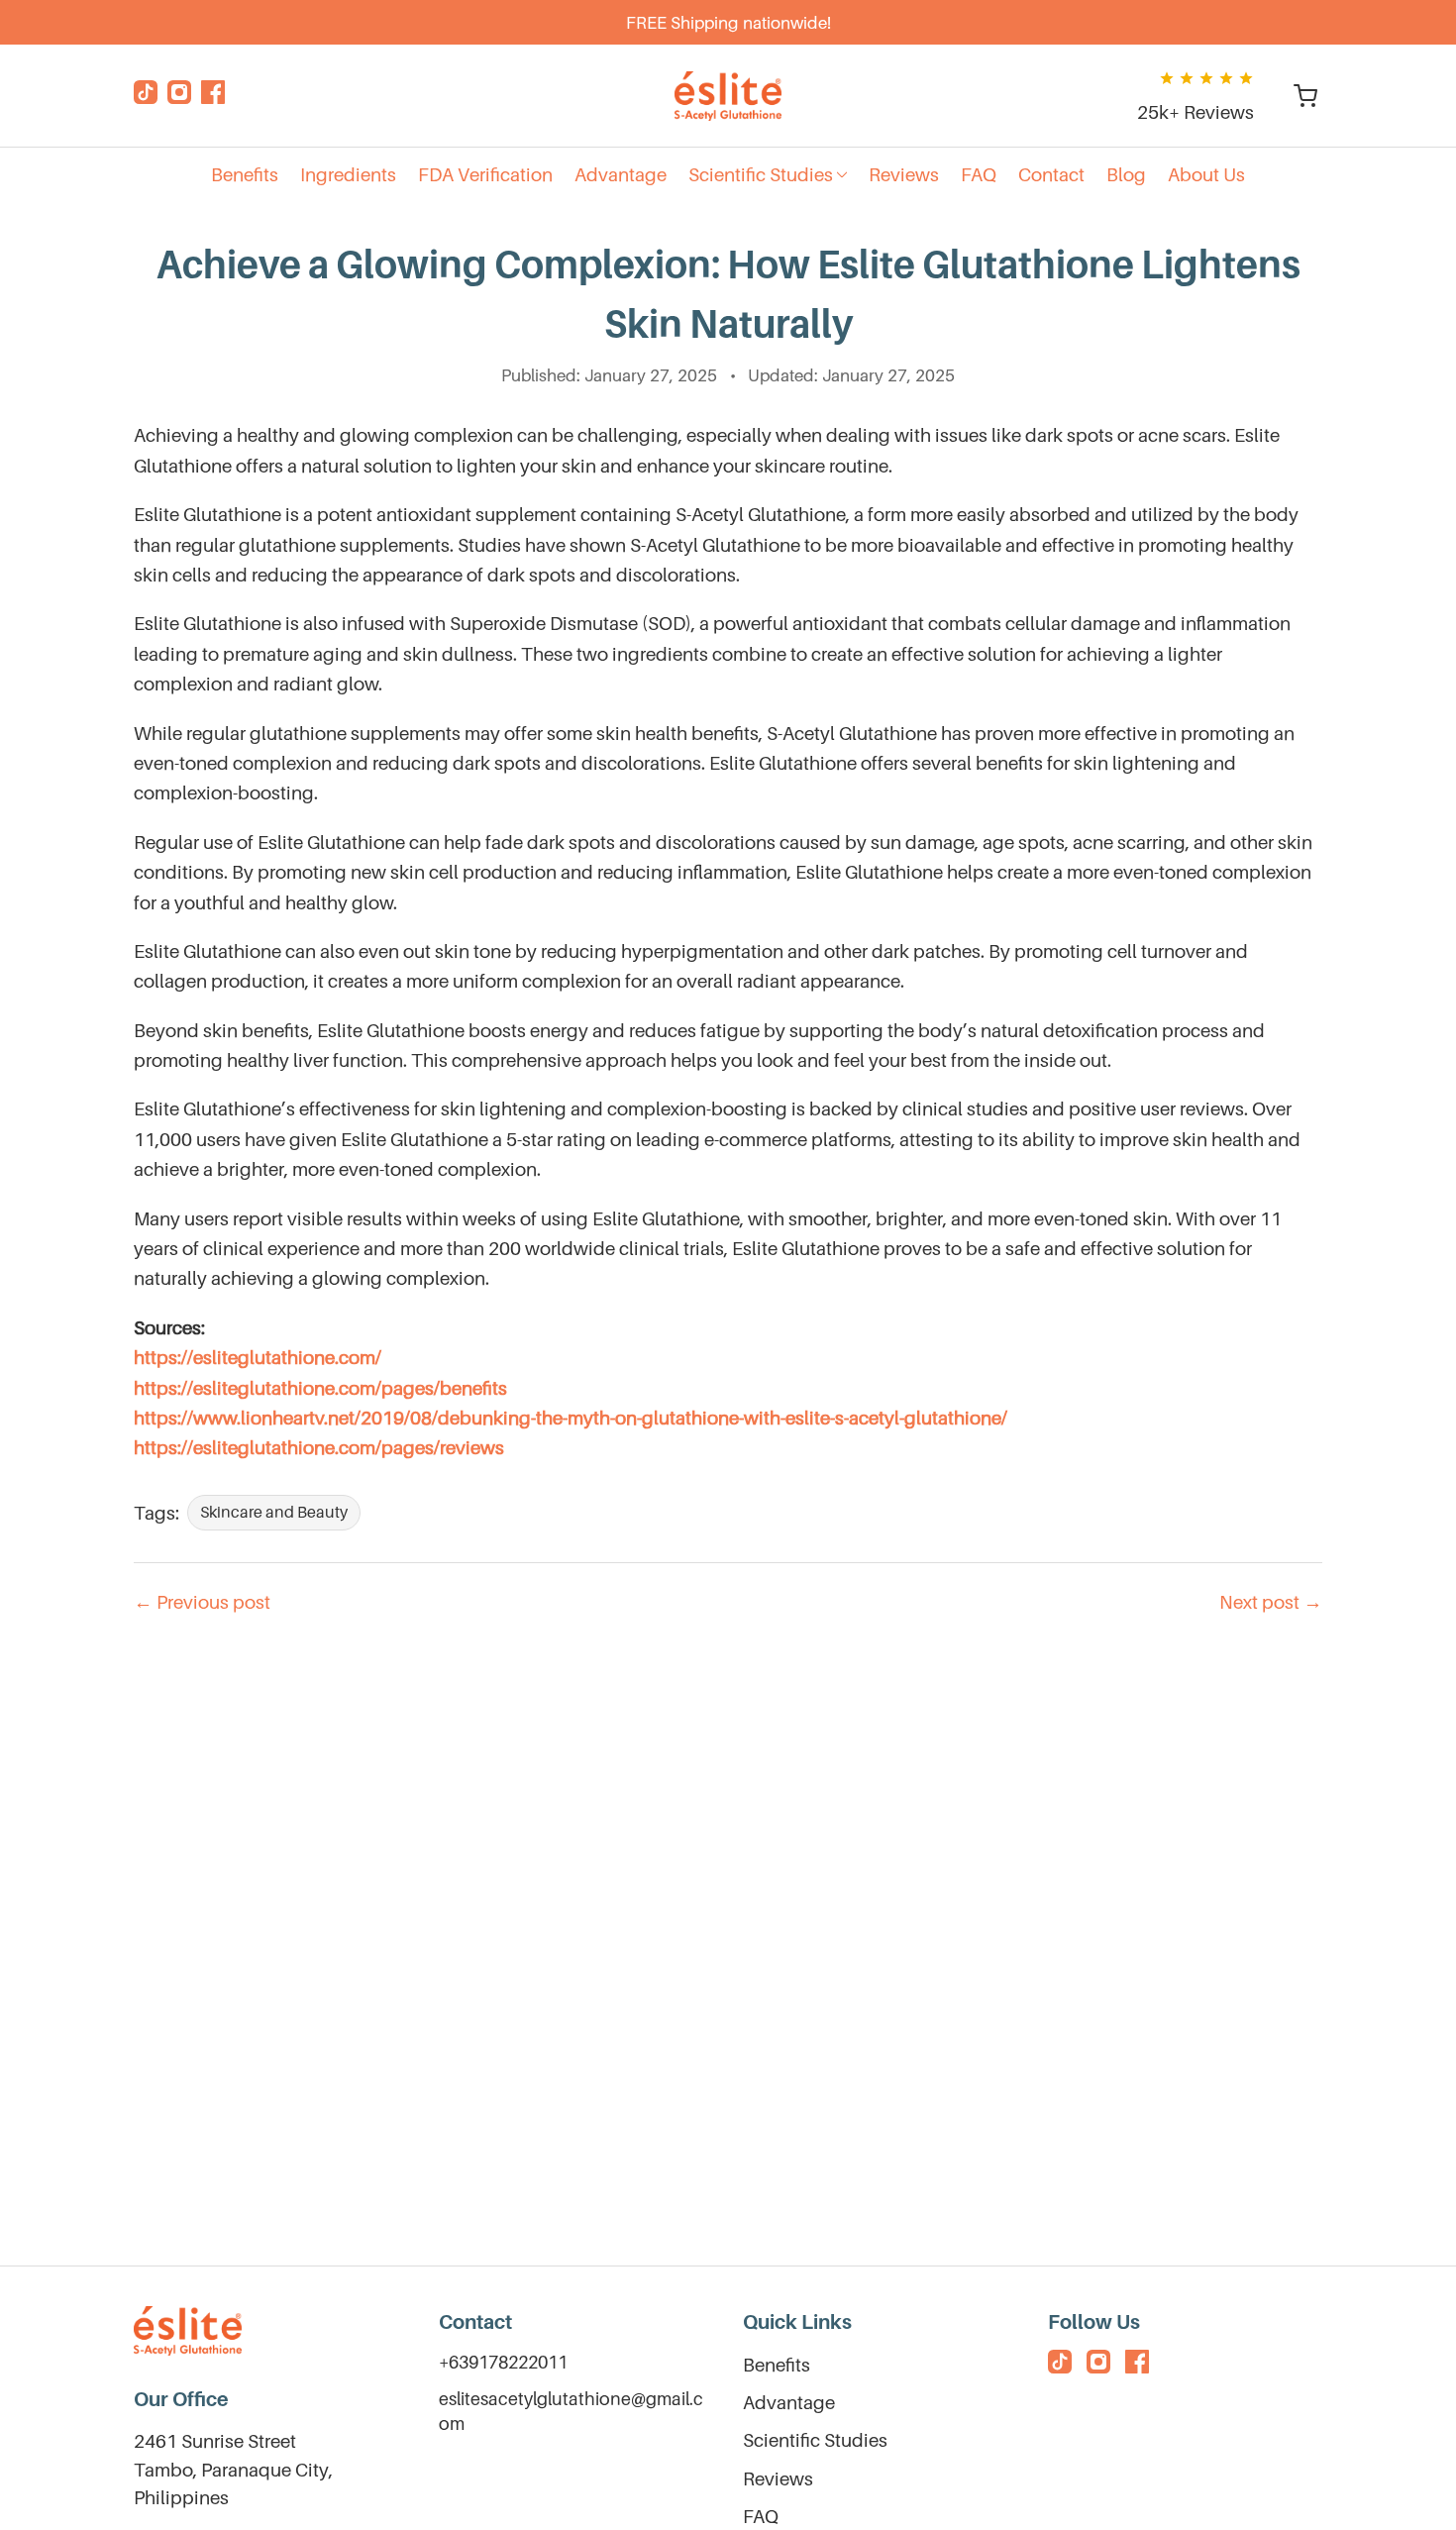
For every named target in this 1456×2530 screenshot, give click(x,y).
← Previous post (202, 1602)
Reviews (778, 2478)
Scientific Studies (815, 2440)
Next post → (1271, 1602)
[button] (768, 174)
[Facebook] (213, 96)
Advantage (789, 2402)
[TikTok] (146, 96)
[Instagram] (179, 96)
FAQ (761, 2516)
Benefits (777, 2365)
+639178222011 (503, 2362)
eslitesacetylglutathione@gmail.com (571, 2411)
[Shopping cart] (1305, 96)
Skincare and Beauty (274, 1512)
